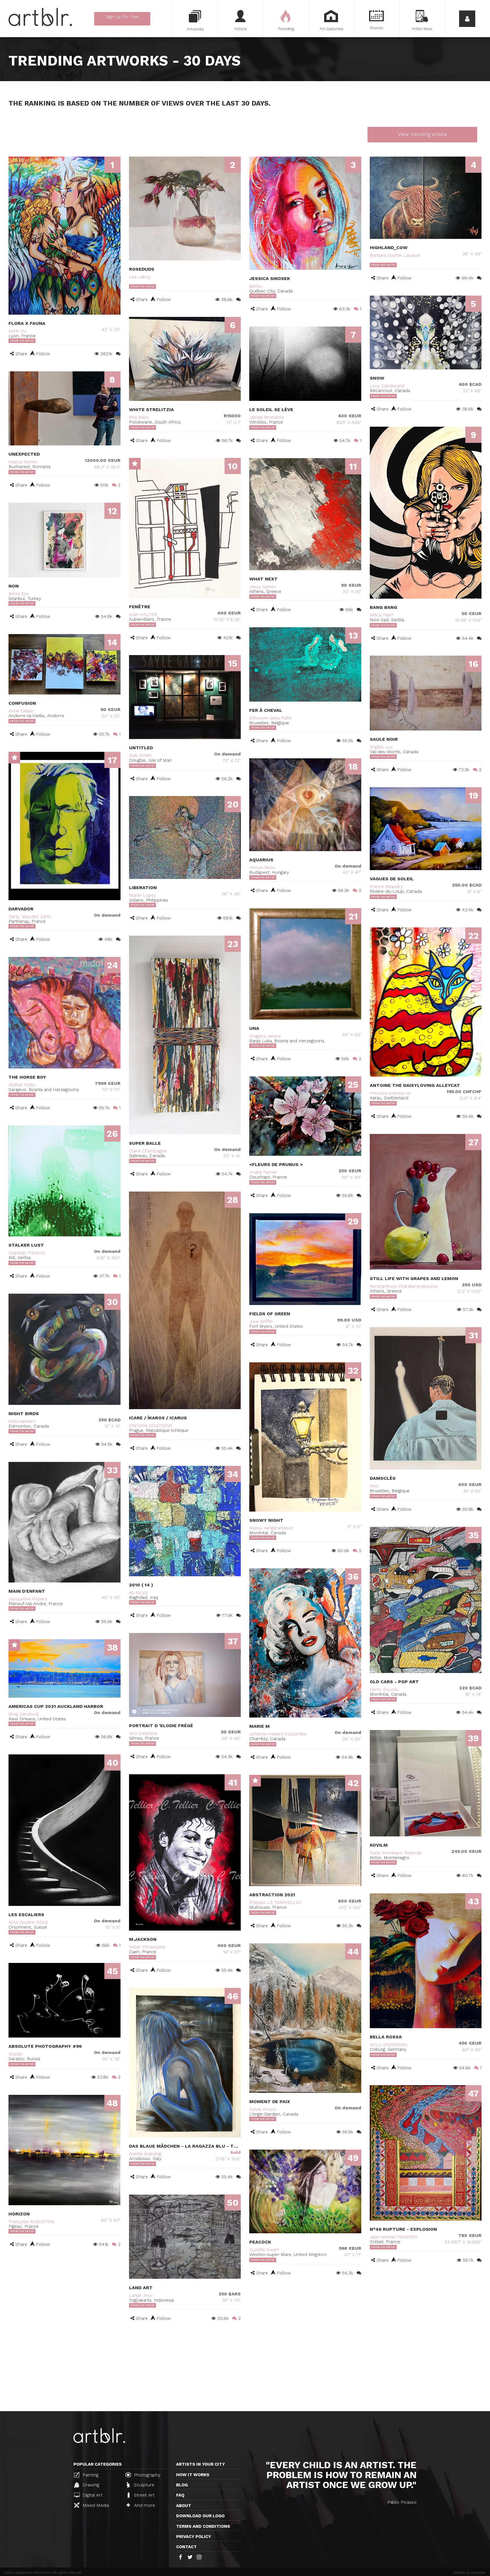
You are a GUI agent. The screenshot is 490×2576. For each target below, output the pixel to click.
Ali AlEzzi (138, 1593)
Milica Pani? (382, 615)
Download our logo (200, 2516)
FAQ (180, 2495)
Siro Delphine (143, 1733)
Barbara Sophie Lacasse (395, 255)
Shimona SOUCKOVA (151, 1425)
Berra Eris (19, 594)
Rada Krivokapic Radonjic (396, 1853)
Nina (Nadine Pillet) (28, 1922)
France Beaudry (386, 886)
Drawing (90, 2485)
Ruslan (15, 2054)
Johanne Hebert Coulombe (278, 1734)
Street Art (143, 2495)
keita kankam (22, 1421)
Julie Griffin (261, 1321)
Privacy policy (194, 2537)
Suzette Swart (264, 2250)
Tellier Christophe (147, 1947)
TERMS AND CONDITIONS (203, 2526)
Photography (146, 2475)
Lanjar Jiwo (141, 2295)
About (184, 2506)
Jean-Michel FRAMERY (394, 2237)
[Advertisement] (245, 2369)
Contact (186, 2547)
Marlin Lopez (142, 895)
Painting (90, 2475)
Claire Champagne (148, 1151)
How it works (193, 2475)
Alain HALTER (143, 614)
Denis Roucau (384, 1689)
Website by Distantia (469, 2573)
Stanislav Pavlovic (27, 1253)
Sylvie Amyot (263, 2109)
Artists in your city (200, 2464)
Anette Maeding (145, 2154)
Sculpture (143, 2485)
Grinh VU (17, 331)
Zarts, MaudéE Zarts (30, 916)
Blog (182, 2485)
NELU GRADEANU (389, 2044)
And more (144, 2505)
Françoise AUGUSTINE (32, 2222)
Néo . (375, 1486)
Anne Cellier (21, 711)
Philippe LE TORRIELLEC (276, 1902)
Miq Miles (139, 417)
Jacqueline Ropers (28, 1599)
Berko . (257, 286)
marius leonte (23, 462)
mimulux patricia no (390, 1093)
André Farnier (263, 1172)
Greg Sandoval (24, 1714)
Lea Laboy (140, 277)
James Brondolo (267, 417)
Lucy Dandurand (387, 386)
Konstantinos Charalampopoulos (404, 1286)
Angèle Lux (381, 747)
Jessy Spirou (263, 587)
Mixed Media (95, 2505)
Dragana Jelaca (265, 1036)
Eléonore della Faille (270, 718)
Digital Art (92, 2495)
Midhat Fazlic (22, 1085)
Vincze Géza (262, 867)
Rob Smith (140, 755)
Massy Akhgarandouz (271, 1528)
